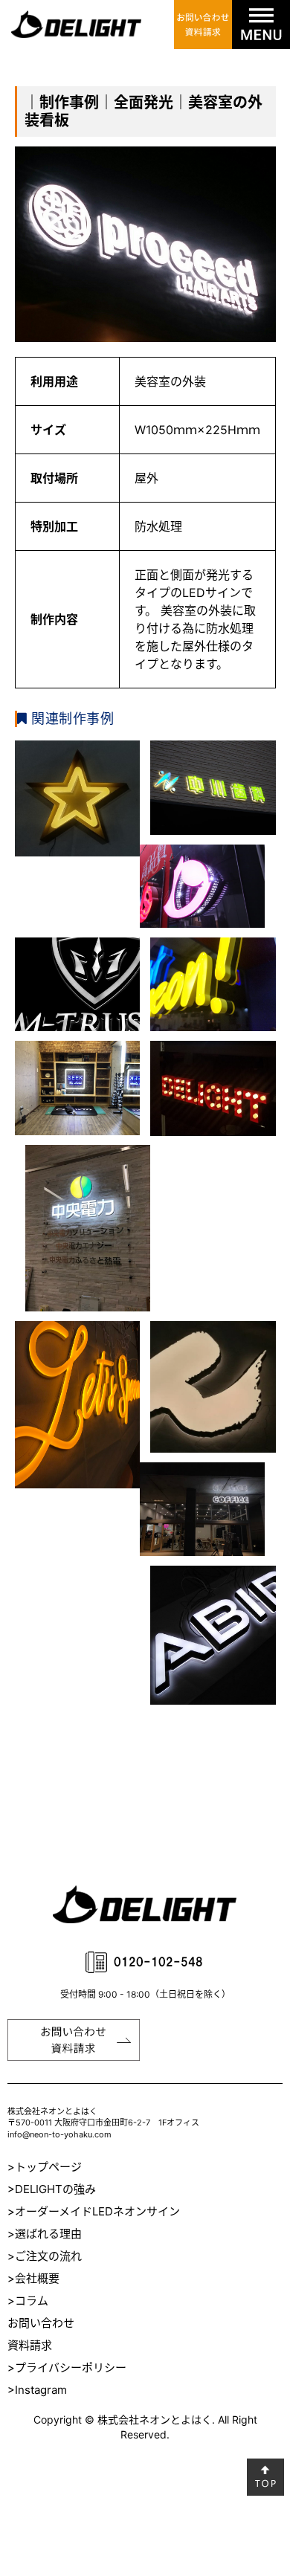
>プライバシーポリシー (67, 2367)
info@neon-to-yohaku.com (59, 2134)
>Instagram (37, 2390)
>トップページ (45, 2167)
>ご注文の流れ (45, 2256)
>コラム (28, 2301)
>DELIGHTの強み (52, 2189)
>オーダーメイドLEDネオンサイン (94, 2211)
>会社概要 (33, 2278)
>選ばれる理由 (45, 2234)
